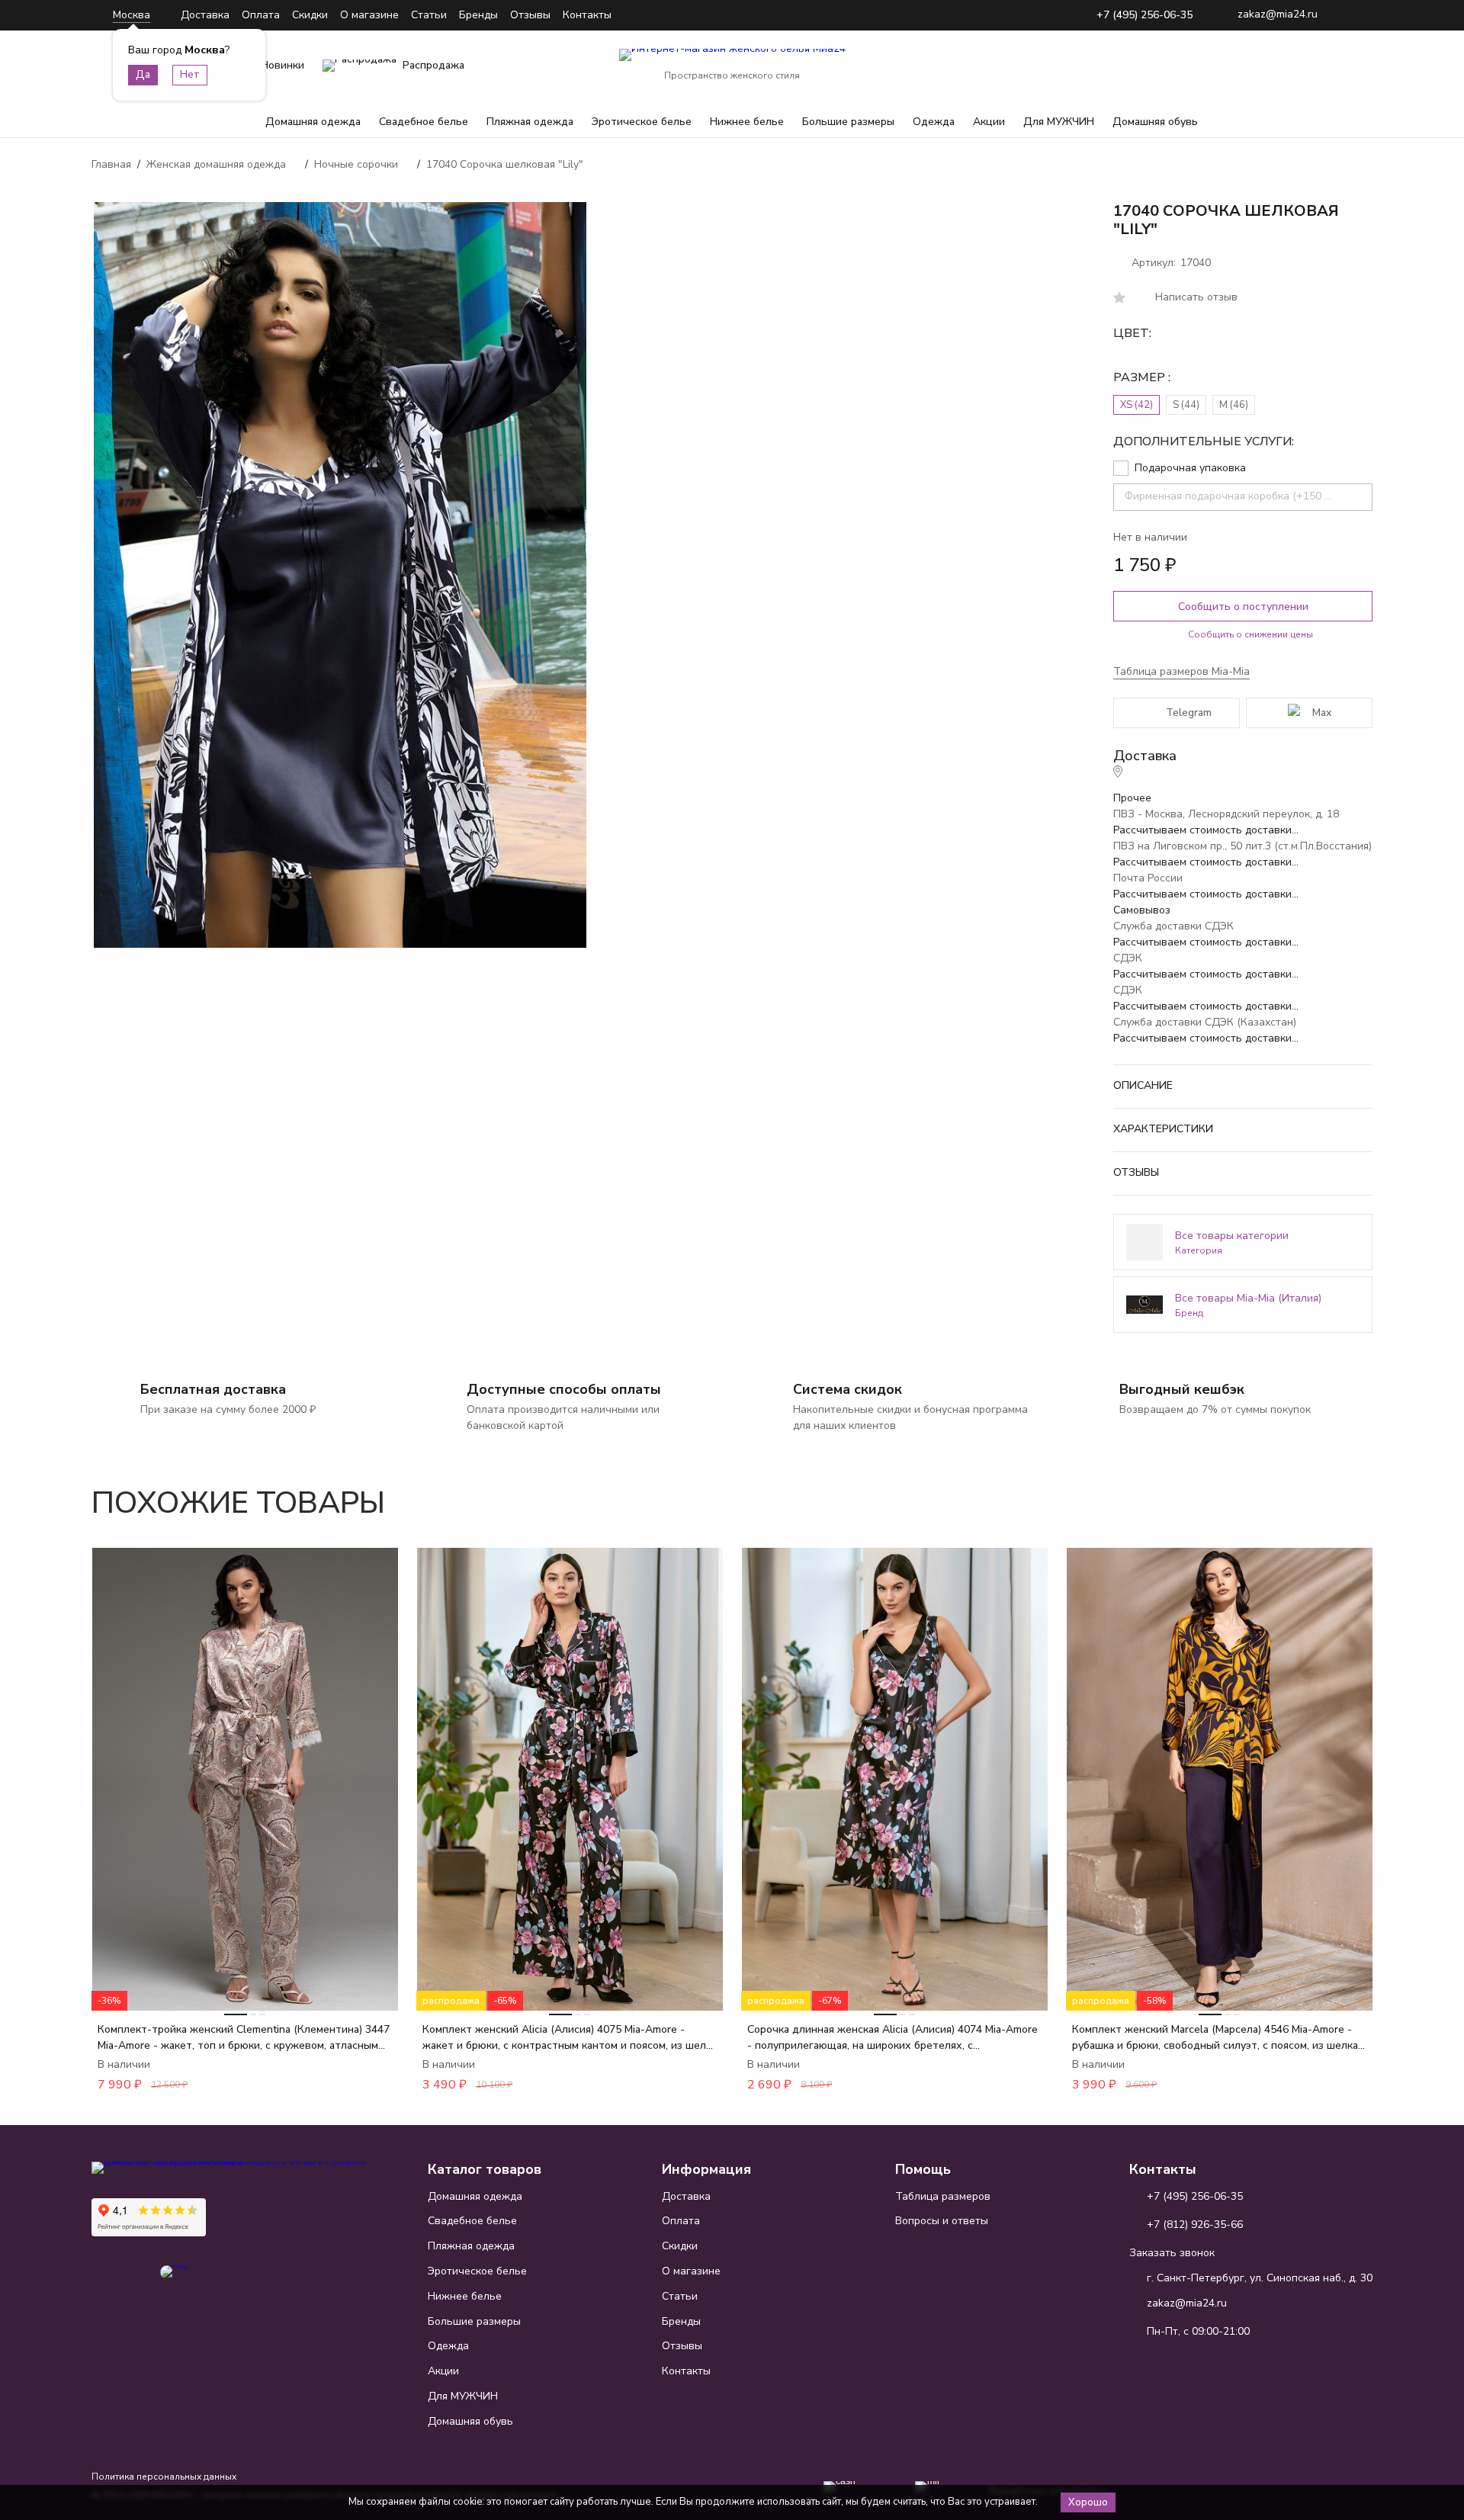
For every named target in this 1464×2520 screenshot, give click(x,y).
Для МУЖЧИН (1059, 122)
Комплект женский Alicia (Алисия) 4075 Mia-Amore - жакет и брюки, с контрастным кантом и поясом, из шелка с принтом (570, 2038)
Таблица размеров (943, 2196)
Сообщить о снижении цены (1250, 634)
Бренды (478, 15)
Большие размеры (848, 122)
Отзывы (530, 15)
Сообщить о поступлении (1243, 607)
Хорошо (1088, 2502)
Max (1322, 713)
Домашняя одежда (313, 122)
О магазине (369, 15)
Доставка (205, 15)
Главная (111, 164)
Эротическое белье (642, 122)
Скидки (310, 15)
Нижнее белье (747, 122)
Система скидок (848, 1389)
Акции (989, 122)
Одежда (934, 122)
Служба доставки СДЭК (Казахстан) (1205, 1022)
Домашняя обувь (1155, 122)
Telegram (1189, 713)
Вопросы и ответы (942, 2221)
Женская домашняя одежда (216, 164)
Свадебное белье (424, 122)
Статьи (429, 15)
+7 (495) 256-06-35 (1145, 16)
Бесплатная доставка (213, 1389)
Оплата (261, 15)
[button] (1318, 1494)
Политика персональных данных (164, 2477)
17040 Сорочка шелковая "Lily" (505, 164)
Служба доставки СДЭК (1173, 926)
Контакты (587, 15)
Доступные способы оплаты (564, 1389)
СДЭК (1128, 958)
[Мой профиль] (1266, 66)
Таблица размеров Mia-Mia (1181, 671)
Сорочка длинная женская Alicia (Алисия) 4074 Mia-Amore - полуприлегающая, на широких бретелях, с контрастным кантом (893, 2038)
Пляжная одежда (530, 122)
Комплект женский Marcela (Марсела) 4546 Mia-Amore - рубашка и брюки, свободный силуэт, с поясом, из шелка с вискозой (1219, 2038)
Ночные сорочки (356, 164)
